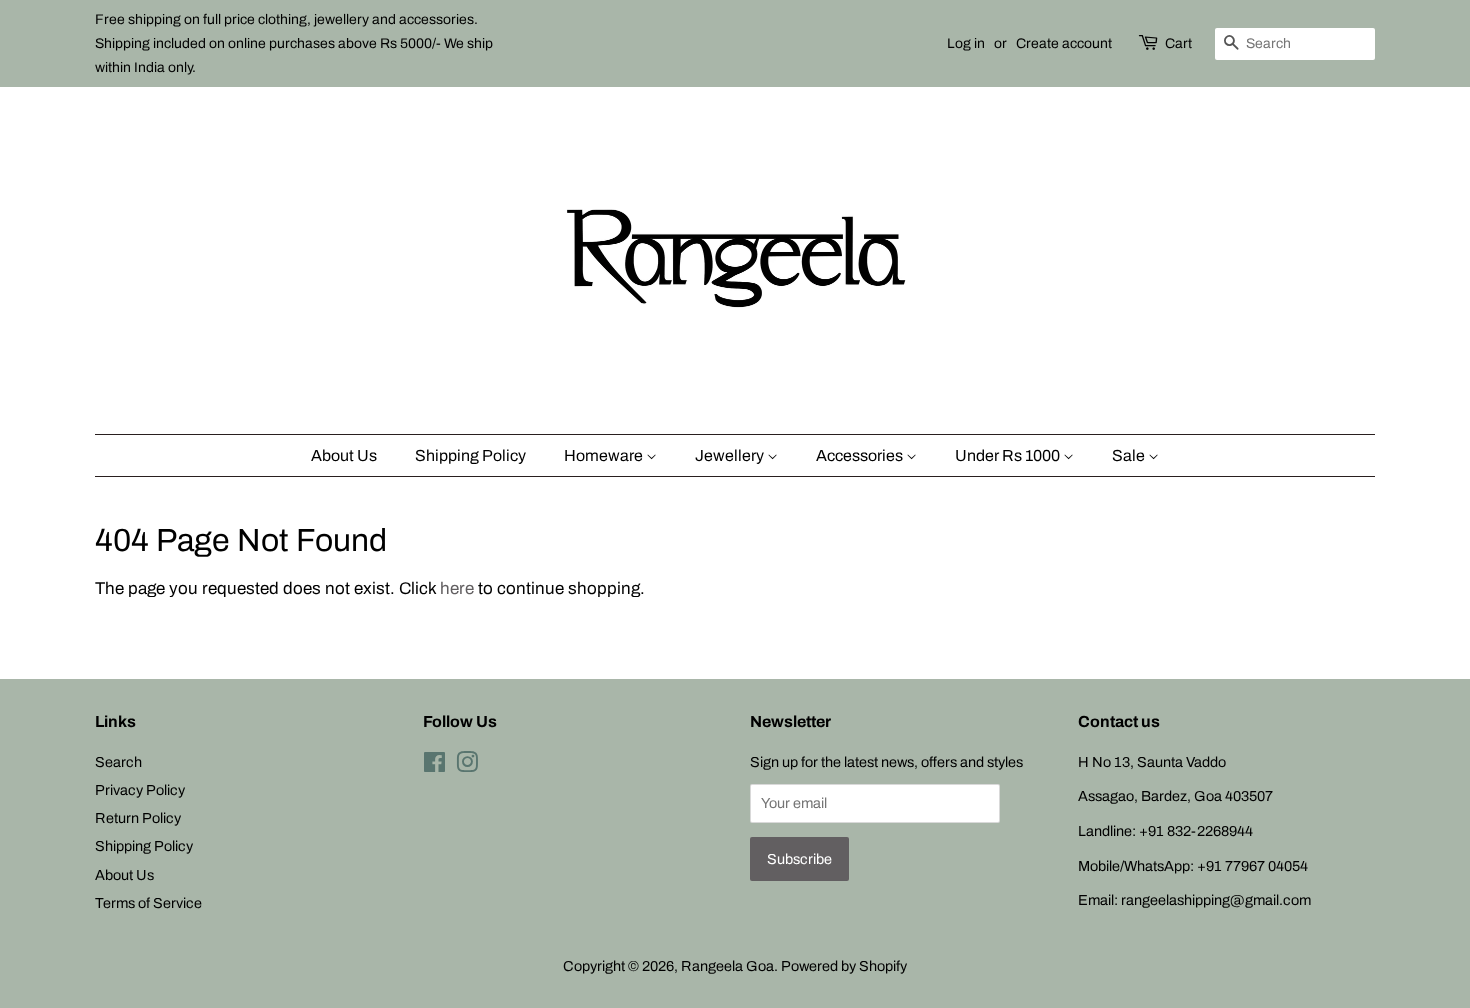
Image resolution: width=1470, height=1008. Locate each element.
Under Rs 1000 (1009, 455)
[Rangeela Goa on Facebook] (434, 766)
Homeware (605, 455)
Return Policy (138, 818)
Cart (1178, 43)
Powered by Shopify (844, 966)
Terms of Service (148, 903)
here (457, 588)
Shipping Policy (470, 455)
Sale (1130, 455)
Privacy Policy (140, 790)
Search (118, 762)
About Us (344, 455)
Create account (1064, 43)
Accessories (861, 455)
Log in (966, 43)
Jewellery (731, 455)
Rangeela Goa (727, 966)
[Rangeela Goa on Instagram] (467, 766)
